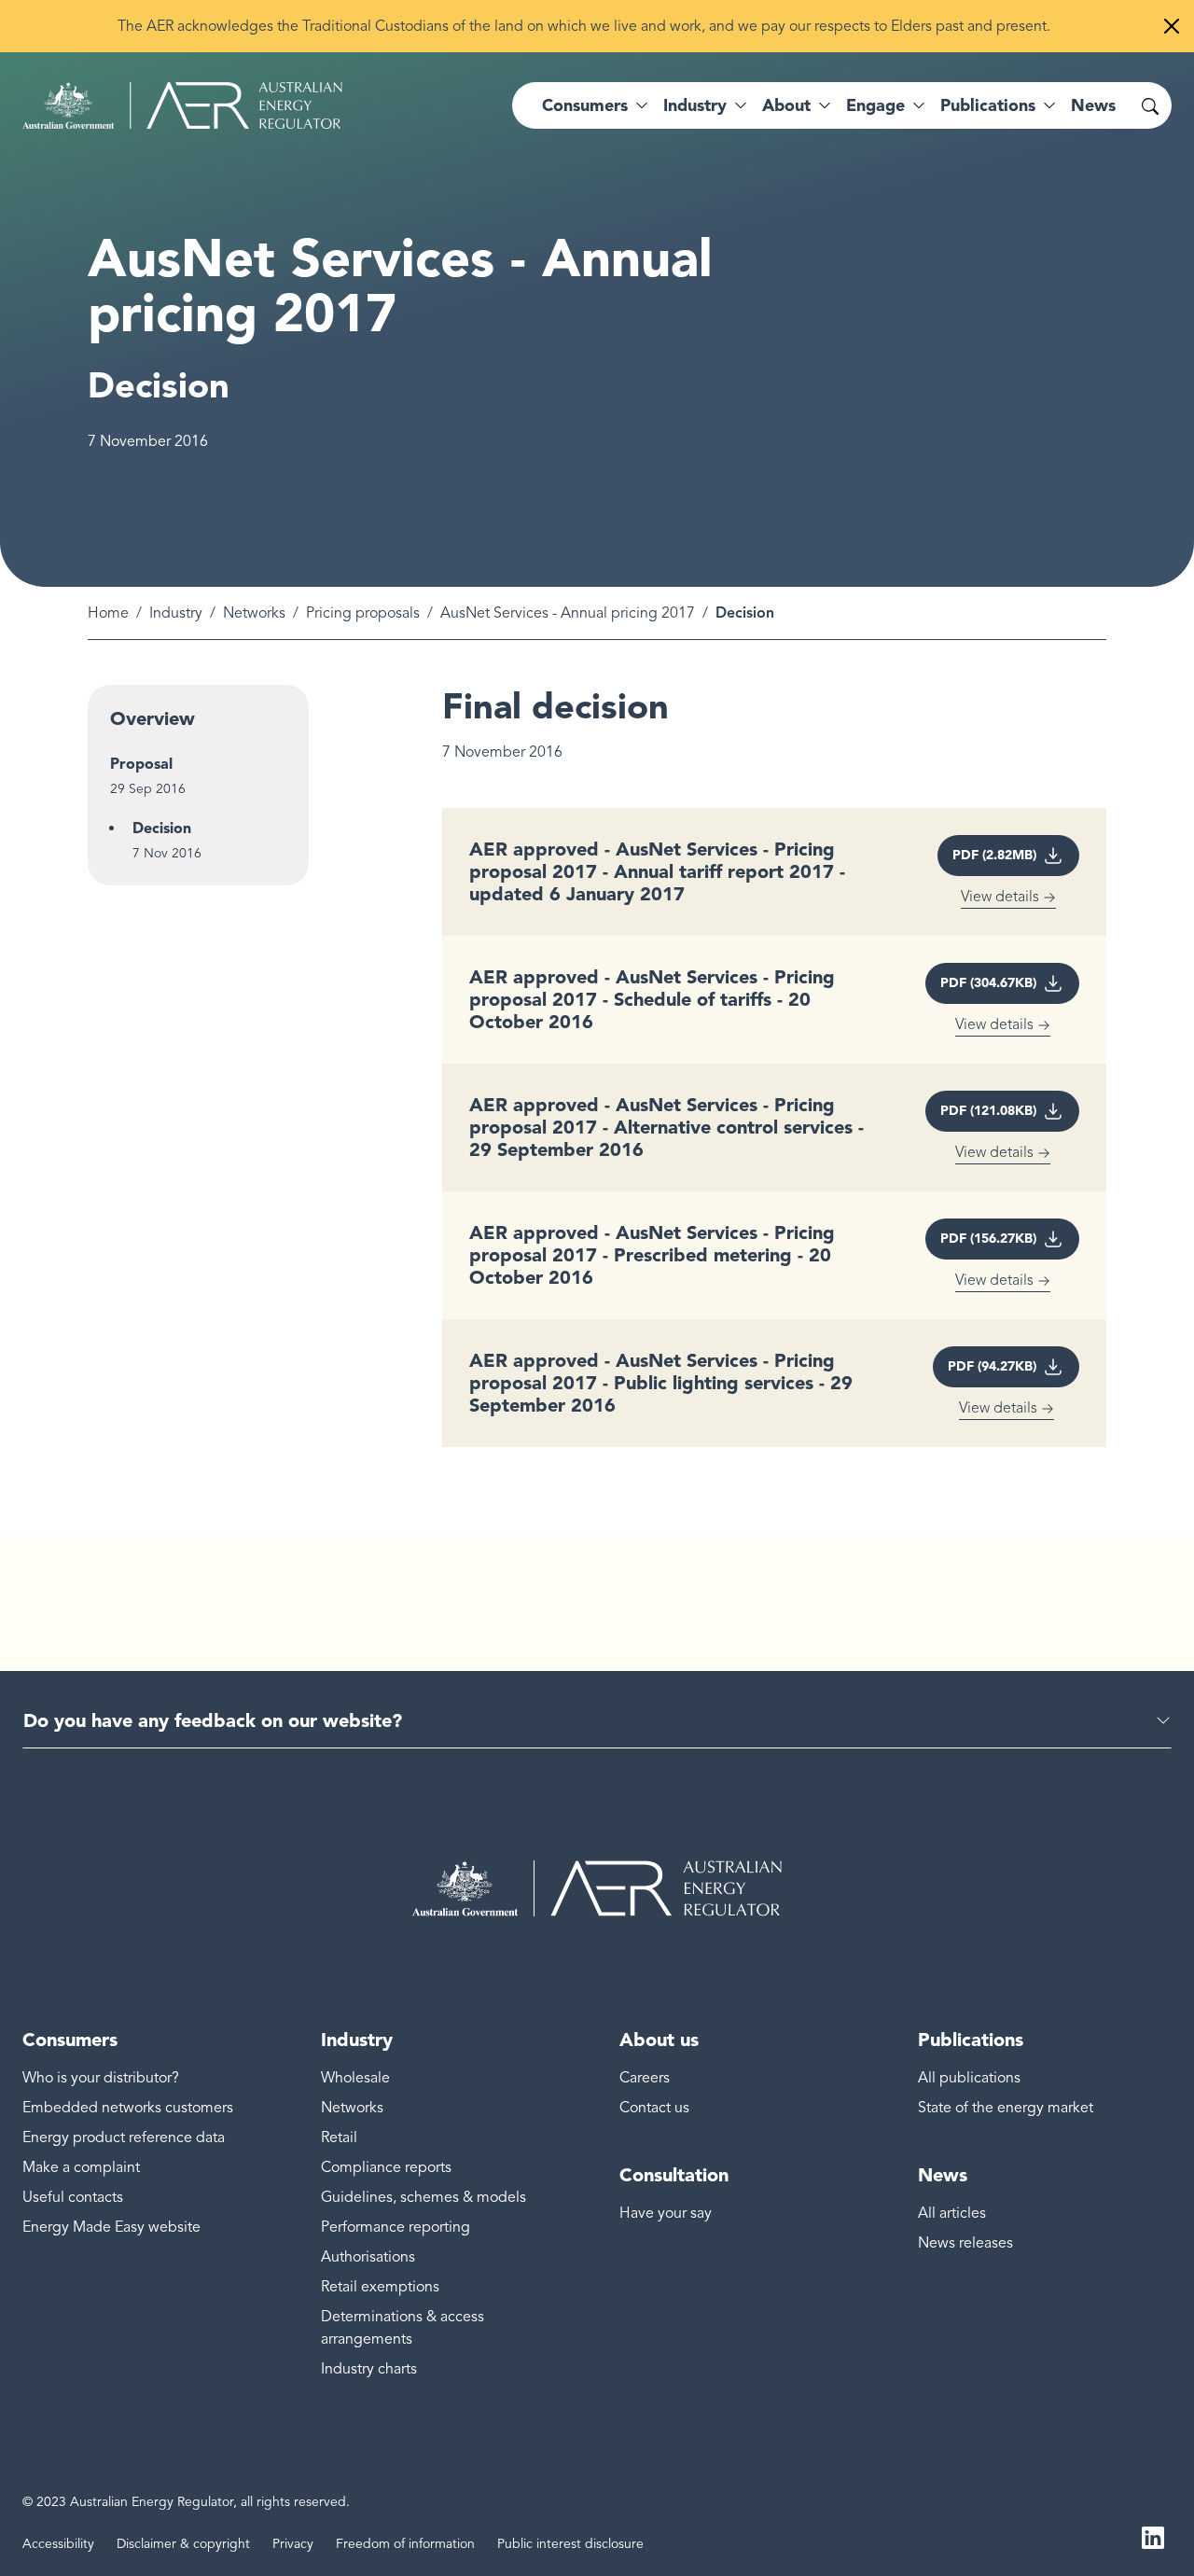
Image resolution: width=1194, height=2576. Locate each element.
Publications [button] (988, 105)
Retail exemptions (380, 2287)
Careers (645, 2078)
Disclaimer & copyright (183, 2544)
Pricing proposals (363, 613)
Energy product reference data (124, 2137)
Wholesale (355, 2078)
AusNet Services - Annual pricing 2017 (568, 613)
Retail (339, 2137)
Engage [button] (875, 105)
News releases (965, 2243)
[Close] (1172, 26)
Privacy (293, 2544)
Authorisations (368, 2257)
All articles (952, 2213)
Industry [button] (695, 105)
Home (108, 613)
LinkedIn (1153, 2537)
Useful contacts (73, 2197)
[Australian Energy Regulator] (182, 105)
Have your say (666, 2213)
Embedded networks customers (128, 2108)
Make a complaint (81, 2167)
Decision (162, 828)
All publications (969, 2078)
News (1093, 105)
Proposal (141, 764)
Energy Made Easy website (111, 2227)
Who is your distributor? (101, 2078)
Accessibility (58, 2544)
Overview (153, 718)
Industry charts (369, 2369)
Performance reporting (396, 2227)
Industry (176, 613)
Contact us (654, 2108)
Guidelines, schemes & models (423, 2197)
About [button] (786, 105)
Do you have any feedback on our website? (213, 1720)
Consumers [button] (585, 105)
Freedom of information (405, 2544)
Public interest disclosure (570, 2544)
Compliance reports (386, 2167)
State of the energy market (1006, 2108)
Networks (254, 613)
